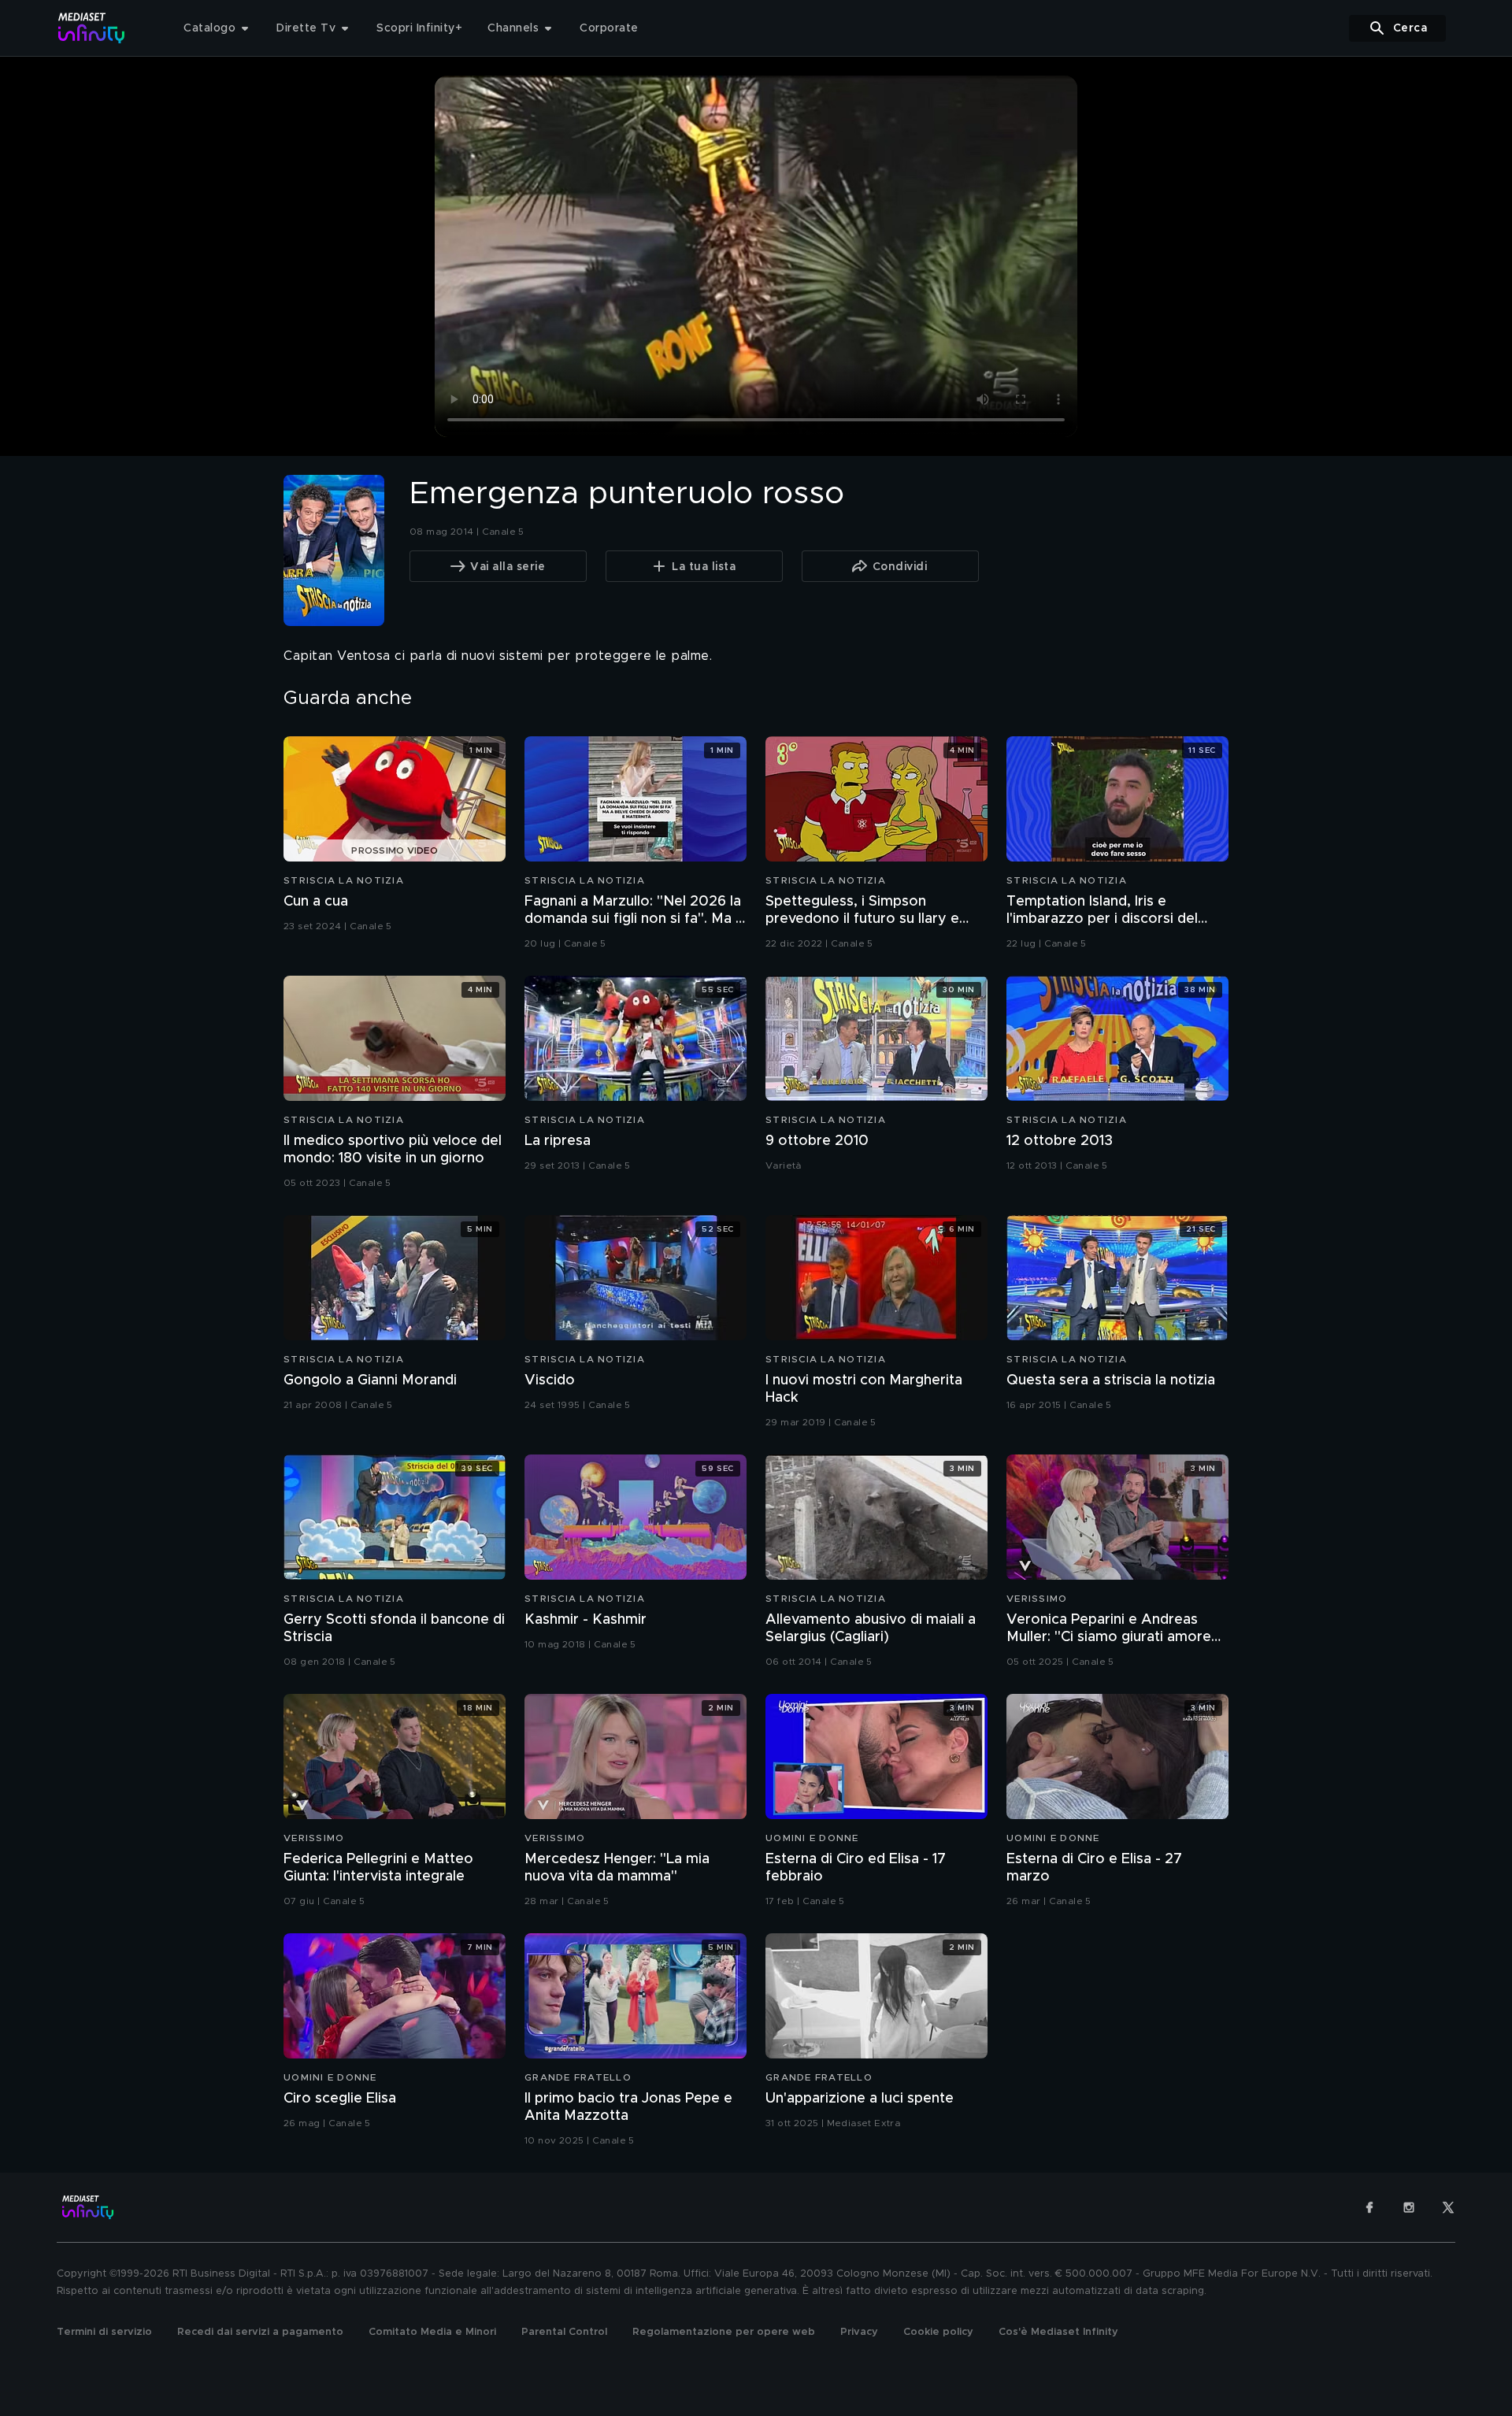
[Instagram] (1409, 2207)
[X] (1448, 2207)
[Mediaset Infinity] (92, 28)
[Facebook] (1369, 2207)
